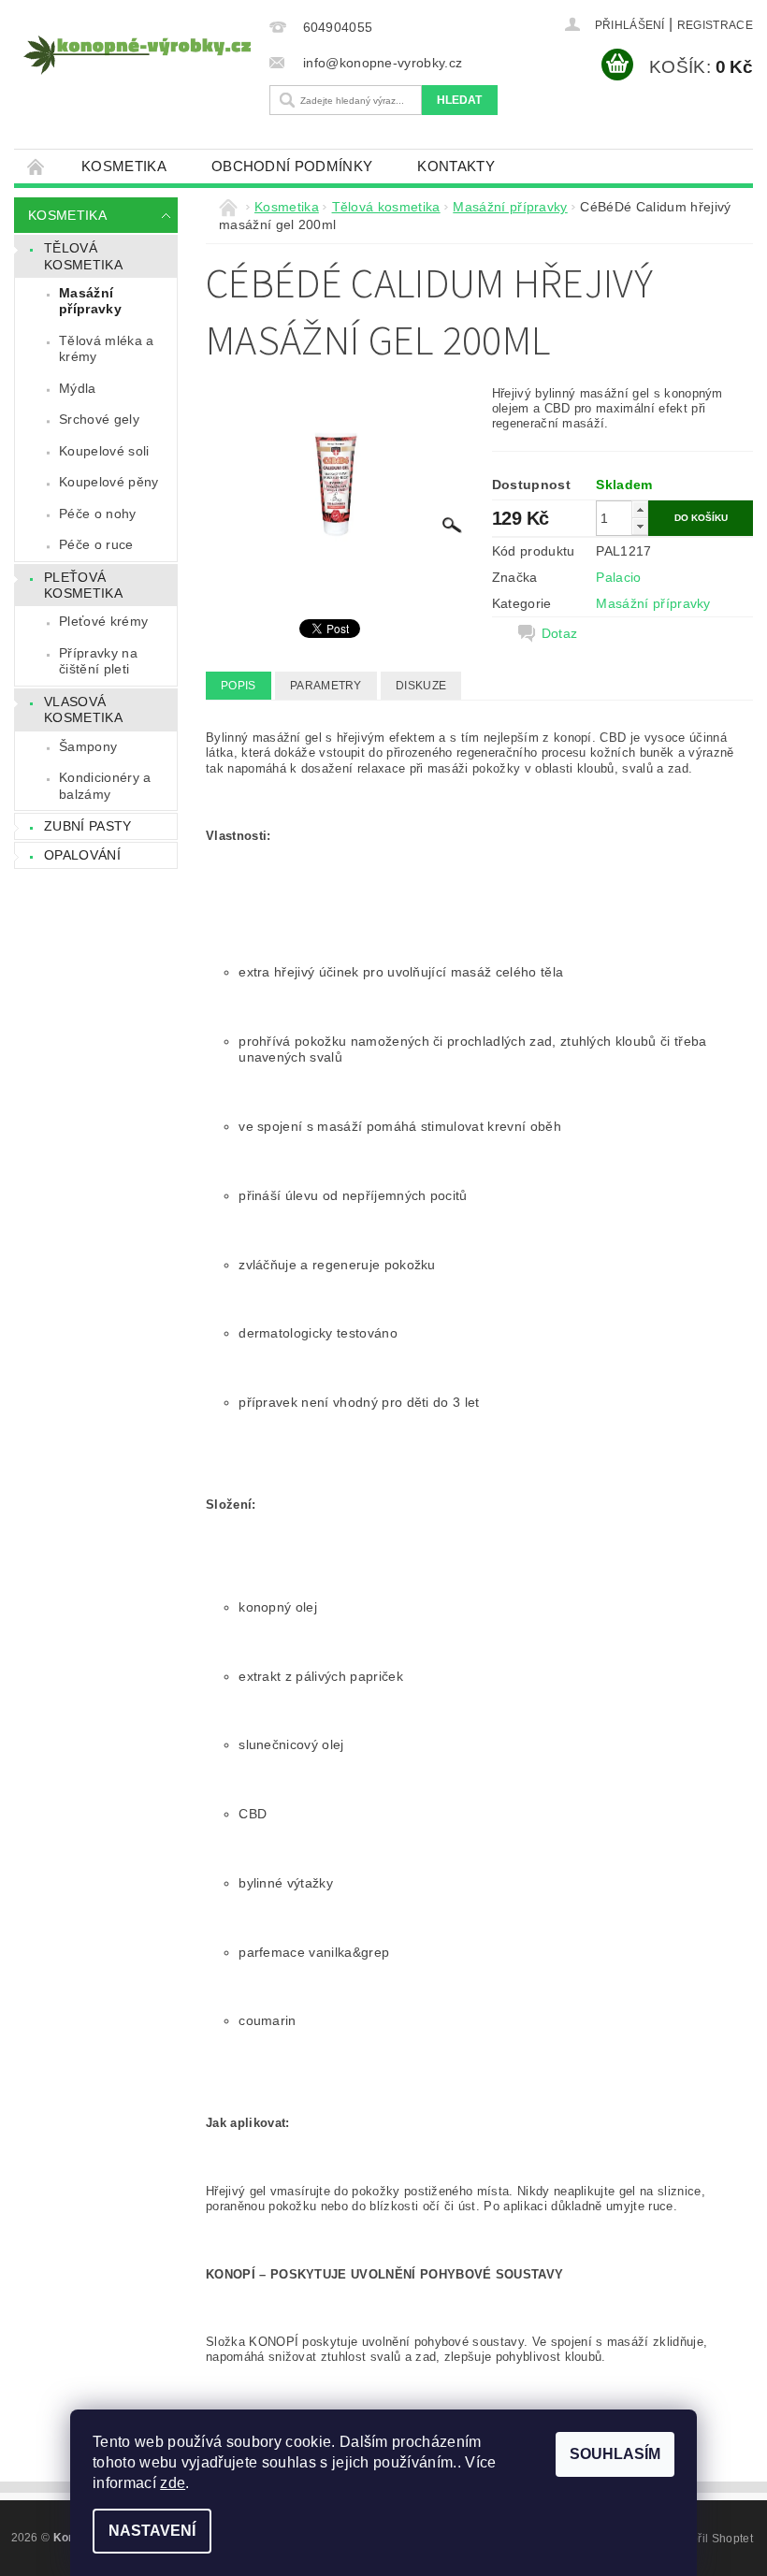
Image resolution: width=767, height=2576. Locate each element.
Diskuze (421, 686)
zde (173, 2483)
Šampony (88, 746)
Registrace (715, 25)
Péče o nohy (98, 514)
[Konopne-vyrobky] (137, 55)
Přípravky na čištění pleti (98, 661)
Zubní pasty (88, 826)
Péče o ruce (96, 544)
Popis (239, 686)
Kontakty (456, 166)
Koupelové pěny (109, 482)
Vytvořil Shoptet (711, 2539)
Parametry (326, 686)
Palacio (618, 577)
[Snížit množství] (640, 526)
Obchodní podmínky (292, 166)
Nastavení (152, 2531)
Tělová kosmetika (83, 256)
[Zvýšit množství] (640, 509)
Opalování (82, 855)
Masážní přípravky (90, 301)
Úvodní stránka (36, 166)
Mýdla (78, 388)
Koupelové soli (104, 451)
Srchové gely (99, 419)
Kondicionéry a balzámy (105, 786)
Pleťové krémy (103, 621)
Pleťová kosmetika (83, 586)
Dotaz (560, 633)
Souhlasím (615, 2454)
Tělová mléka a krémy (106, 349)
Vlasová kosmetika (83, 710)
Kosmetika (124, 166)
